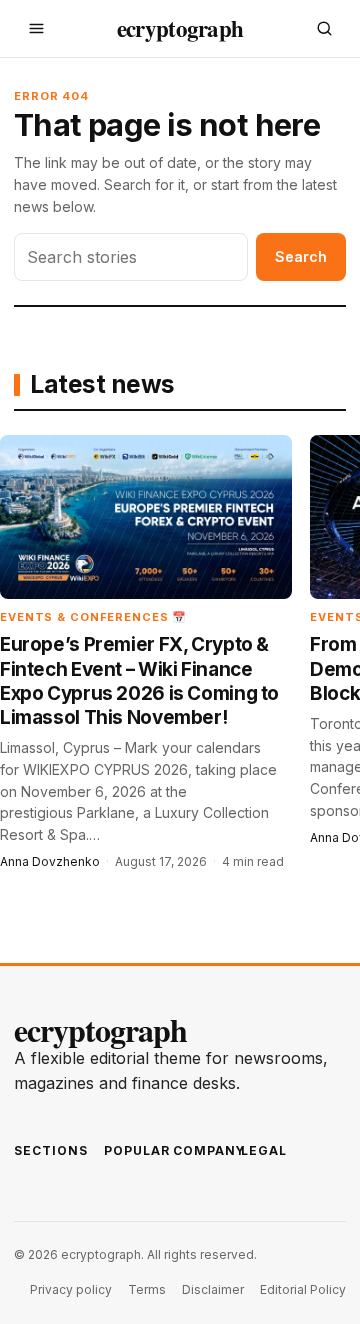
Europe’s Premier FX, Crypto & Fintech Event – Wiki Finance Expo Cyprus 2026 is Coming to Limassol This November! (139, 681)
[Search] (324, 29)
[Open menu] (36, 29)
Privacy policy (71, 1289)
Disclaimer (213, 1289)
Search (301, 256)
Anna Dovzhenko (50, 861)
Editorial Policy (303, 1289)
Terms (147, 1289)
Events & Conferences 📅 (93, 617)
